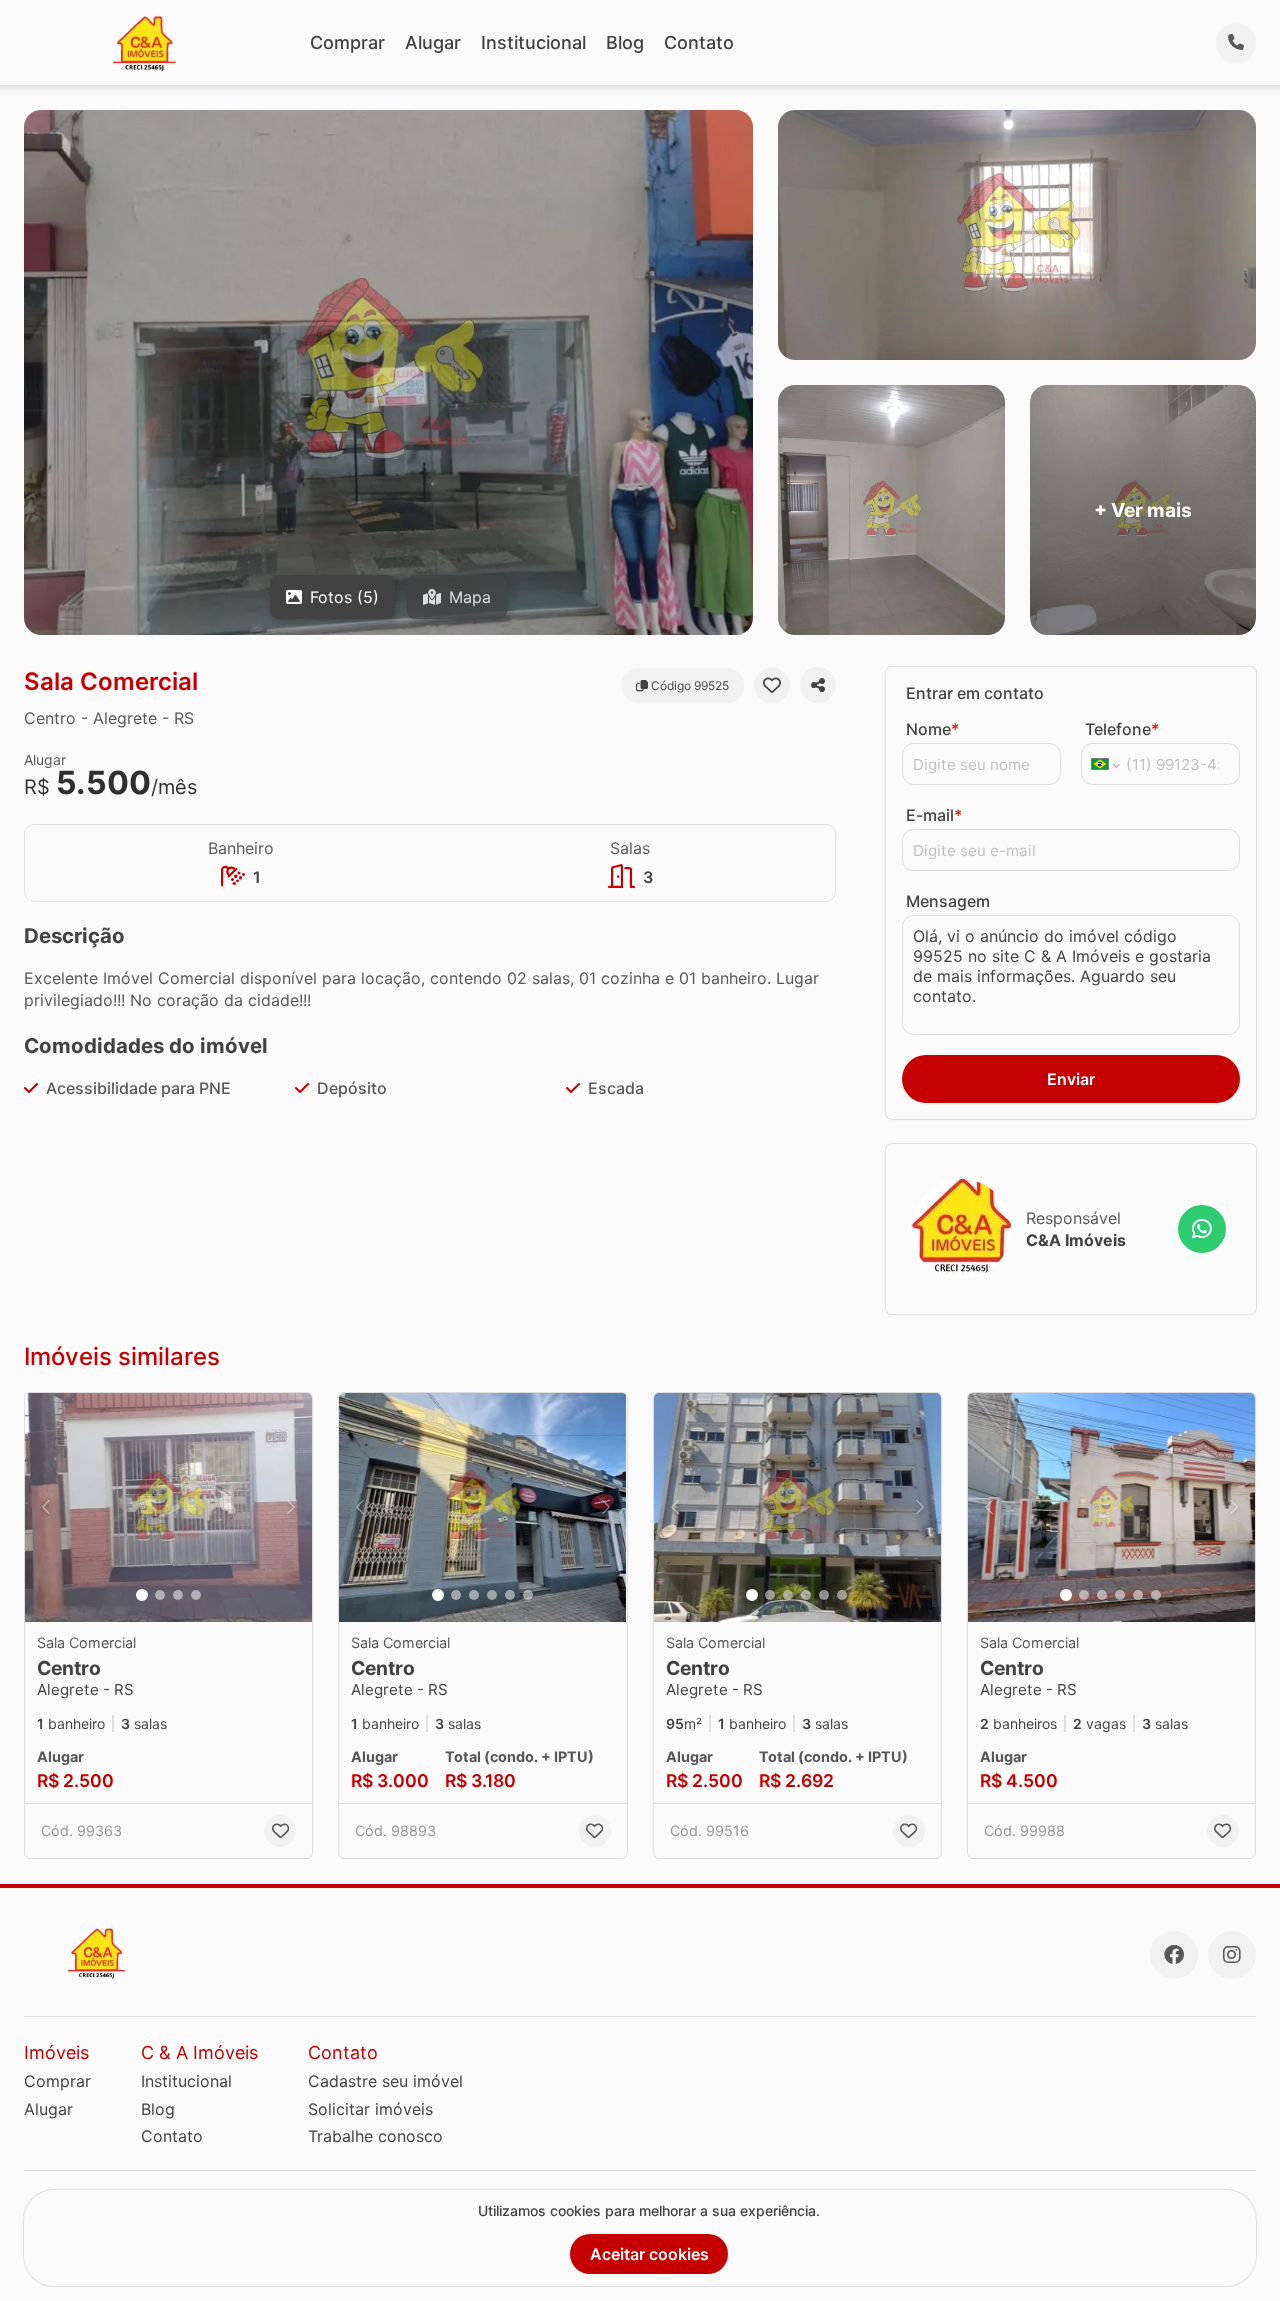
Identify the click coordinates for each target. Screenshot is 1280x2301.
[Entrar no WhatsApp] (1202, 1229)
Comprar (347, 42)
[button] (168, 1508)
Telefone (1122, 729)
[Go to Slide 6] (528, 1595)
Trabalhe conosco (375, 2136)
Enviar (1071, 1079)
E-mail (934, 815)
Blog (625, 42)
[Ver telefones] (1236, 43)
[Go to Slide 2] (160, 1595)
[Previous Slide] (46, 1508)
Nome (932, 729)
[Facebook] (1174, 1955)
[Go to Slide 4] (196, 1595)
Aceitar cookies (649, 2254)
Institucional (533, 42)
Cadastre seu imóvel (385, 2081)
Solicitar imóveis (370, 2109)
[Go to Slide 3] (178, 1595)
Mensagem (948, 901)
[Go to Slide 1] (142, 1595)
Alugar (433, 42)
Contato (699, 42)
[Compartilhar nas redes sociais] (818, 685)
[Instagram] (1232, 1955)
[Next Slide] (291, 1508)
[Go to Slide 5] (510, 1595)
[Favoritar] (772, 685)
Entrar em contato (975, 693)
